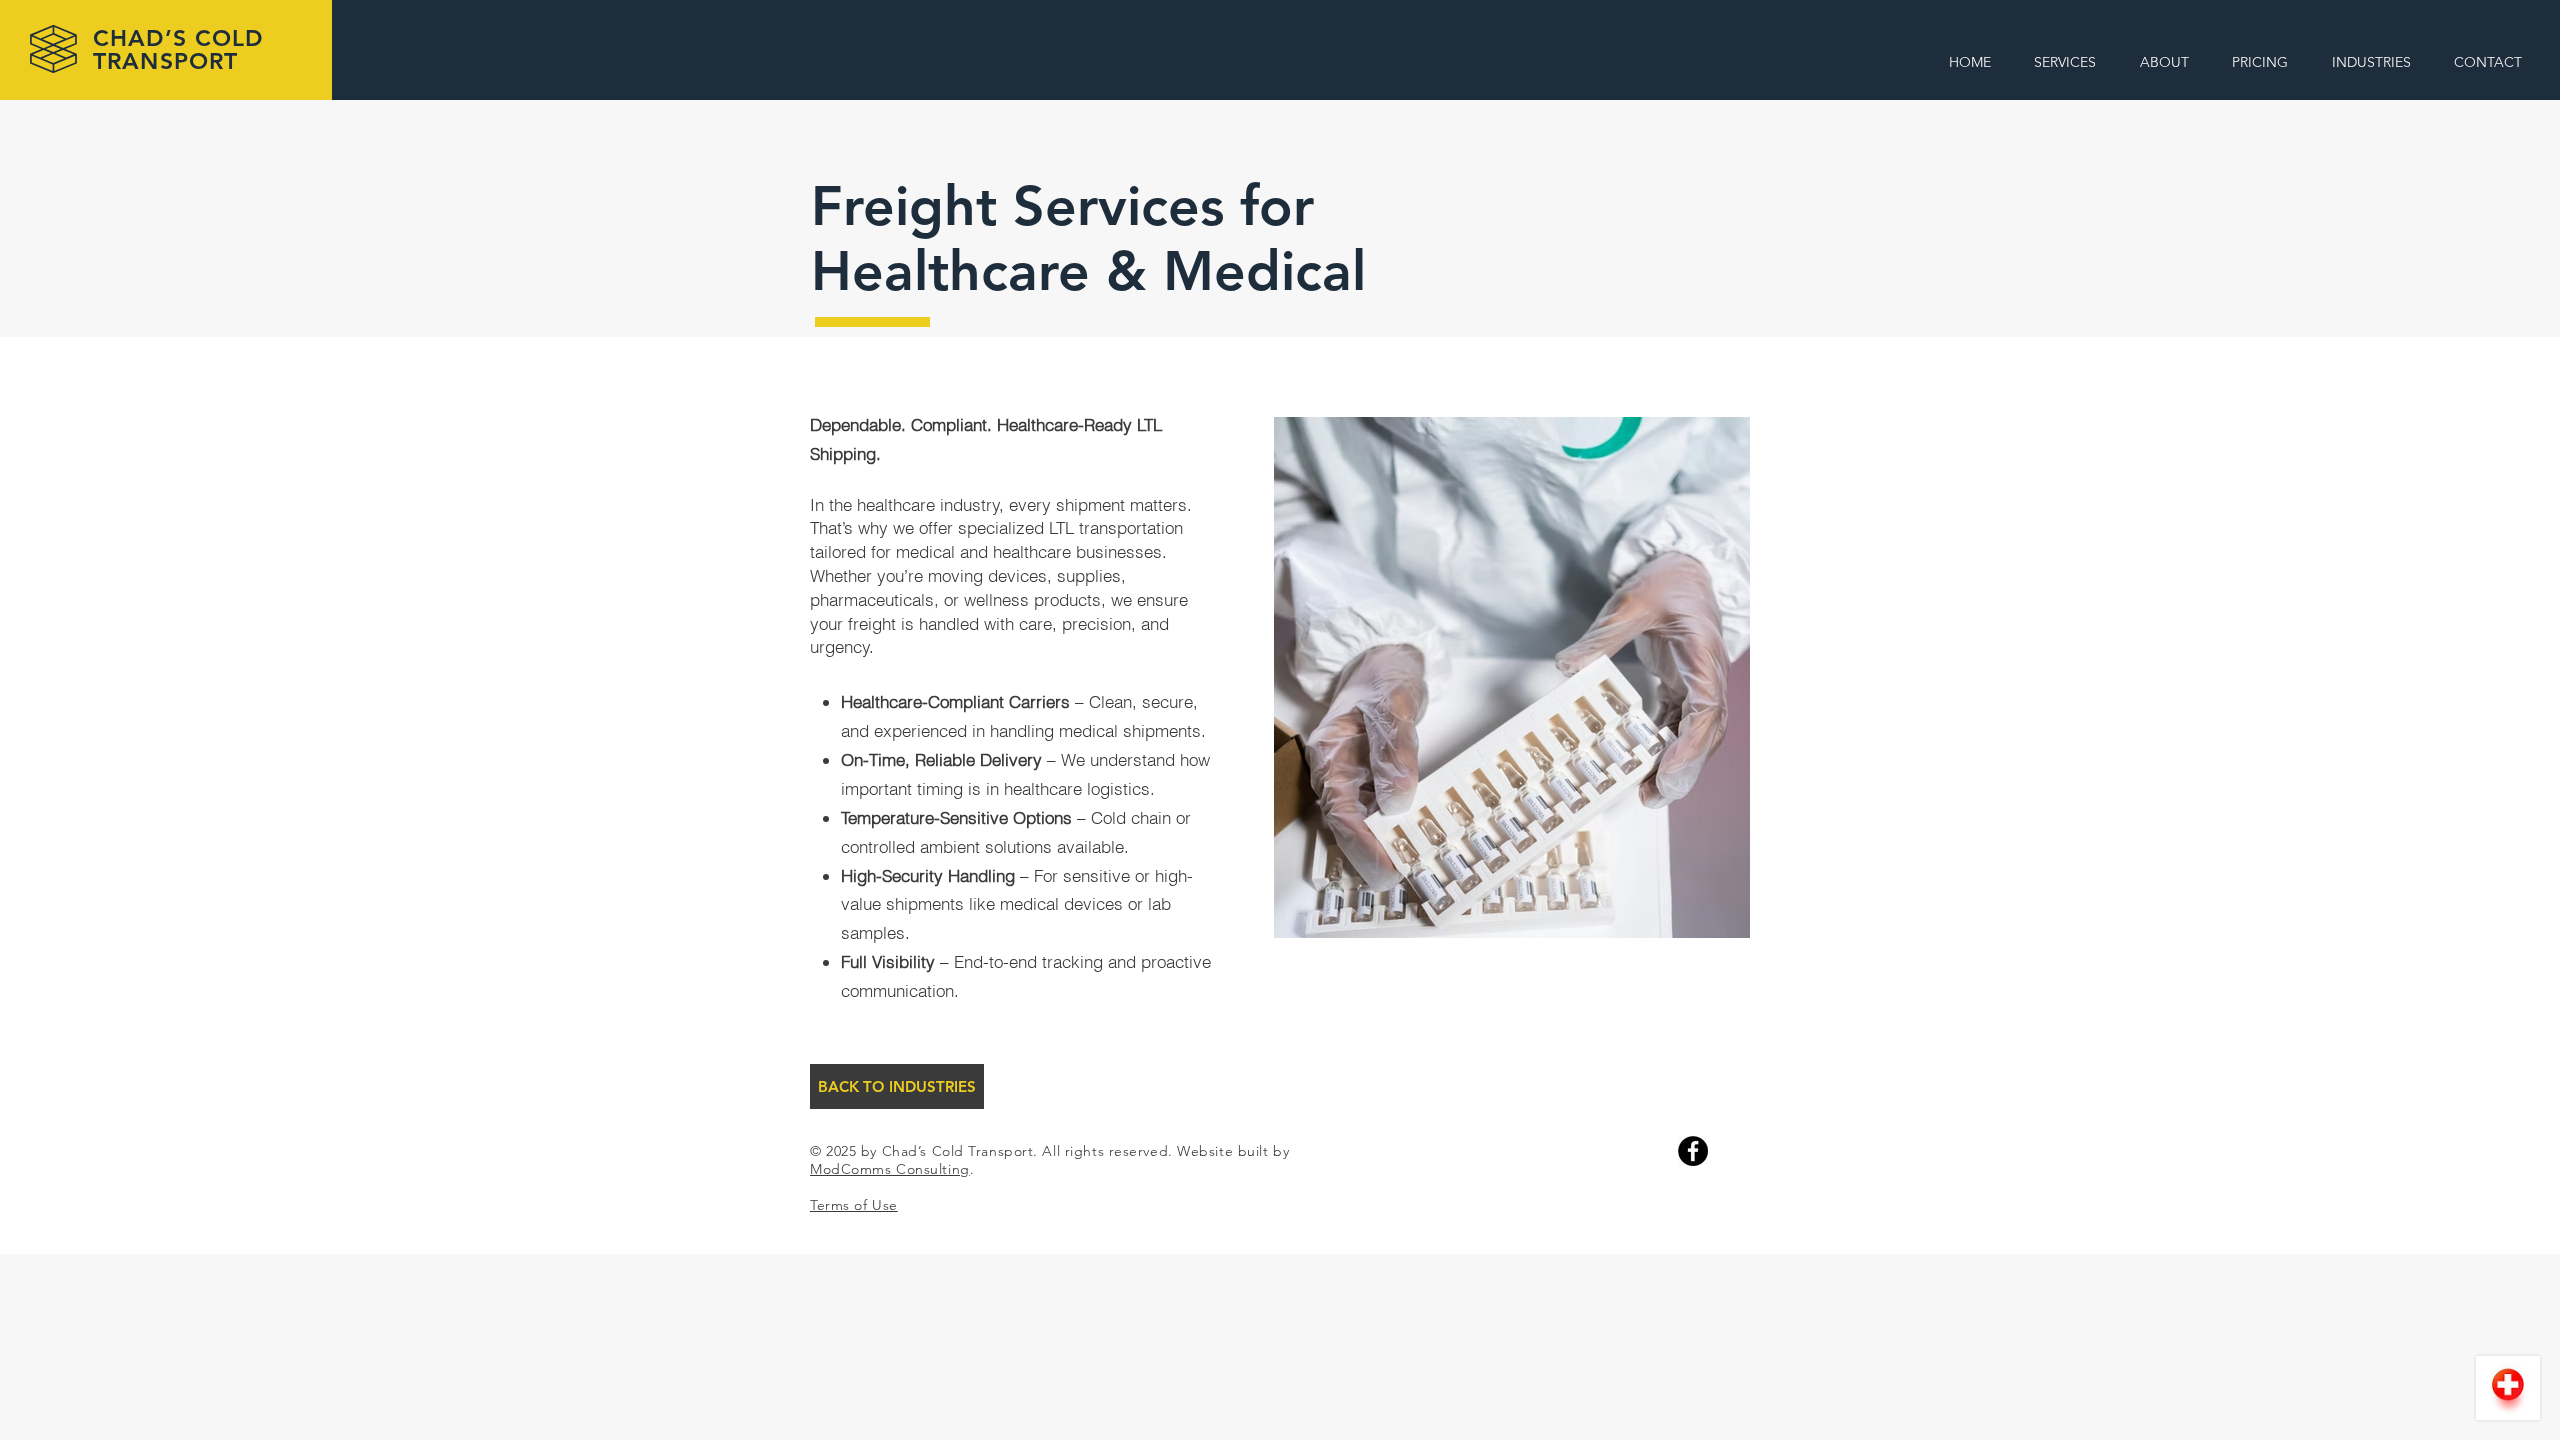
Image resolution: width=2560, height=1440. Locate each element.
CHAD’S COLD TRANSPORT (178, 49)
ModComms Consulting (890, 1169)
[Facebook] (1693, 1151)
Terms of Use (854, 1205)
